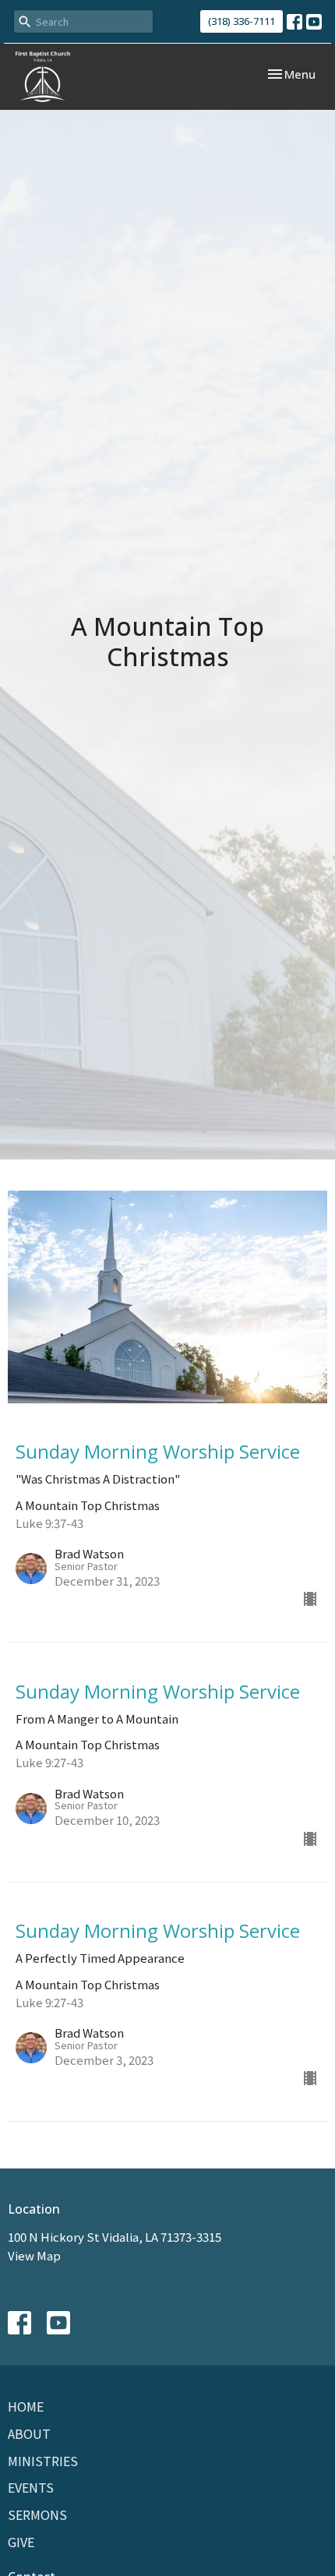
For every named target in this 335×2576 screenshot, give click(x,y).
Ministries (43, 2461)
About (29, 2433)
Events (31, 2487)
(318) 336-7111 (242, 21)
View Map (34, 2255)
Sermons (37, 2514)
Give (21, 2542)
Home (26, 2406)
